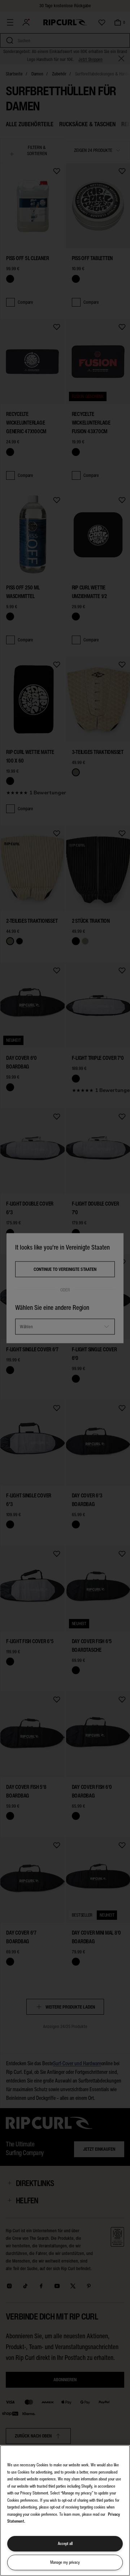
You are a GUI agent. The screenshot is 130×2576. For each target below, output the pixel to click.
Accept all (65, 2544)
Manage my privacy (65, 2562)
